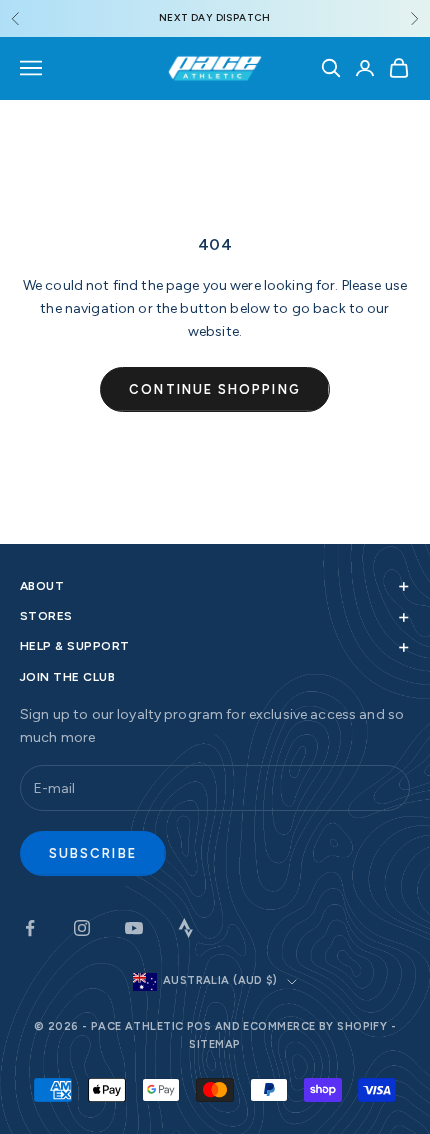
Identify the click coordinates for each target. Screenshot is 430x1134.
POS (199, 1026)
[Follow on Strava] (186, 928)
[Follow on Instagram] (82, 928)
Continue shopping (214, 389)
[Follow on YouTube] (134, 928)
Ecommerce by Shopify (315, 1026)
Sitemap (214, 1044)
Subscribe (93, 853)
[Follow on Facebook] (30, 928)
